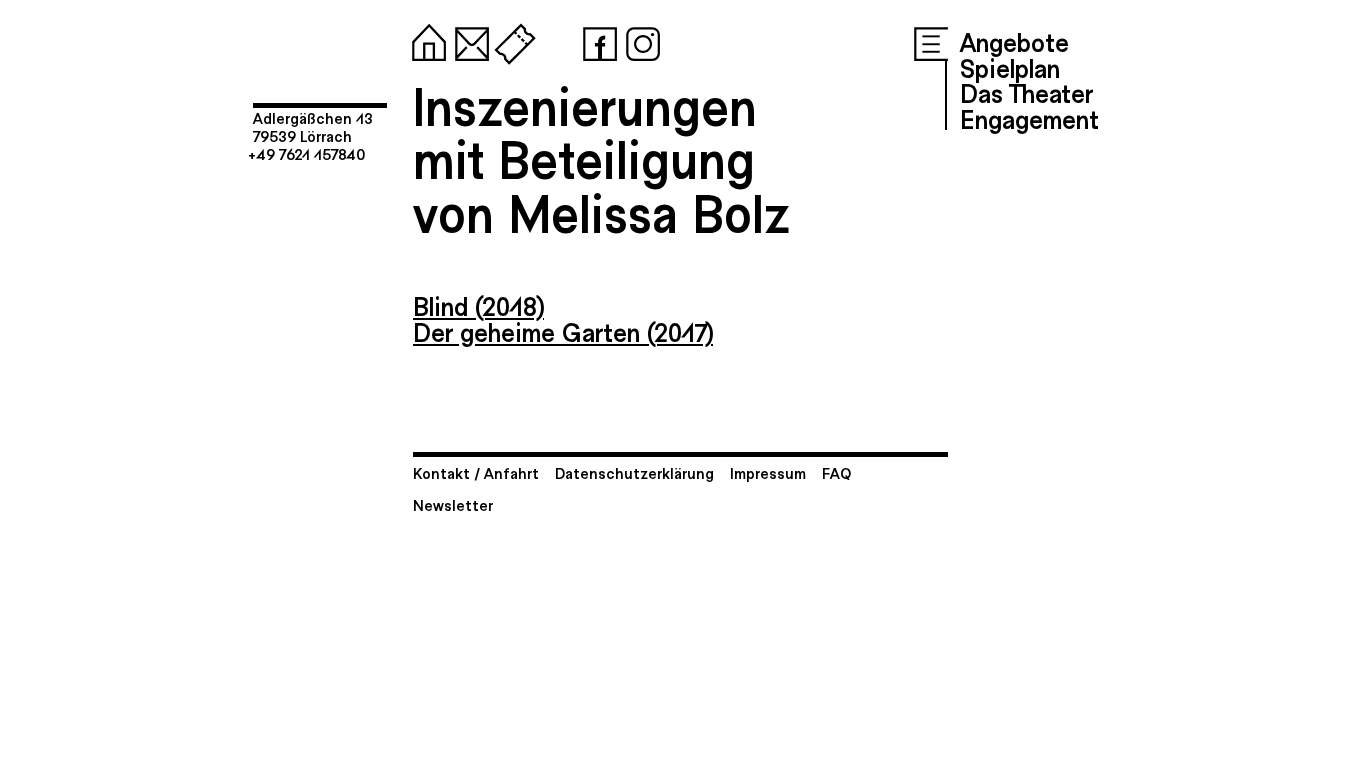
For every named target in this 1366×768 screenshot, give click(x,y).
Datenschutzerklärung (634, 472)
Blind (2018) (478, 305)
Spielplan (1010, 67)
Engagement (1029, 118)
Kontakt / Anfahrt (476, 472)
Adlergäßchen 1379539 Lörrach (313, 126)
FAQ (836, 472)
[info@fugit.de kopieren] (468, 40)
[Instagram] (639, 40)
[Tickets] (511, 40)
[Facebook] (596, 40)
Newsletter (453, 504)
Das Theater (1026, 92)
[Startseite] (425, 40)
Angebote (1014, 41)
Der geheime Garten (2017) (563, 331)
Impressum (768, 472)
